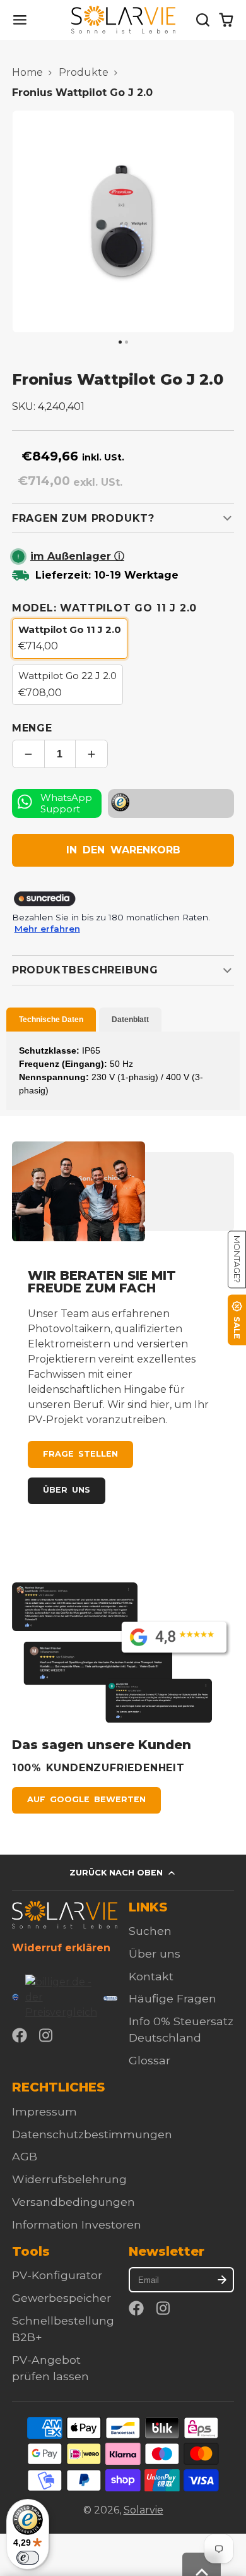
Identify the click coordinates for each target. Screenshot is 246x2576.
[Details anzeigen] (65, 1915)
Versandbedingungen (73, 2202)
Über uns (67, 1490)
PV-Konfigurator (57, 2275)
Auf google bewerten (86, 1799)
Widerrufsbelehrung (69, 2179)
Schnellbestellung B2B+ (63, 2329)
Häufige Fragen (173, 1998)
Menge (32, 728)
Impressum (44, 2111)
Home (27, 72)
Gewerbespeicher (61, 2298)
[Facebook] (20, 2035)
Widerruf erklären (61, 1948)
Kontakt (151, 1976)
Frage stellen (80, 1454)
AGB (25, 2156)
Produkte (84, 72)
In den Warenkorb (123, 850)
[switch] (28, 2558)
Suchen (150, 1931)
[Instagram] (47, 2035)
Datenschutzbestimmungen (92, 2134)
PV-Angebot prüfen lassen (50, 2368)
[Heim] (123, 20)
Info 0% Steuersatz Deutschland (181, 2029)
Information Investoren (77, 2224)
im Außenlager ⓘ (77, 556)
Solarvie (143, 2510)
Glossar (149, 2060)
